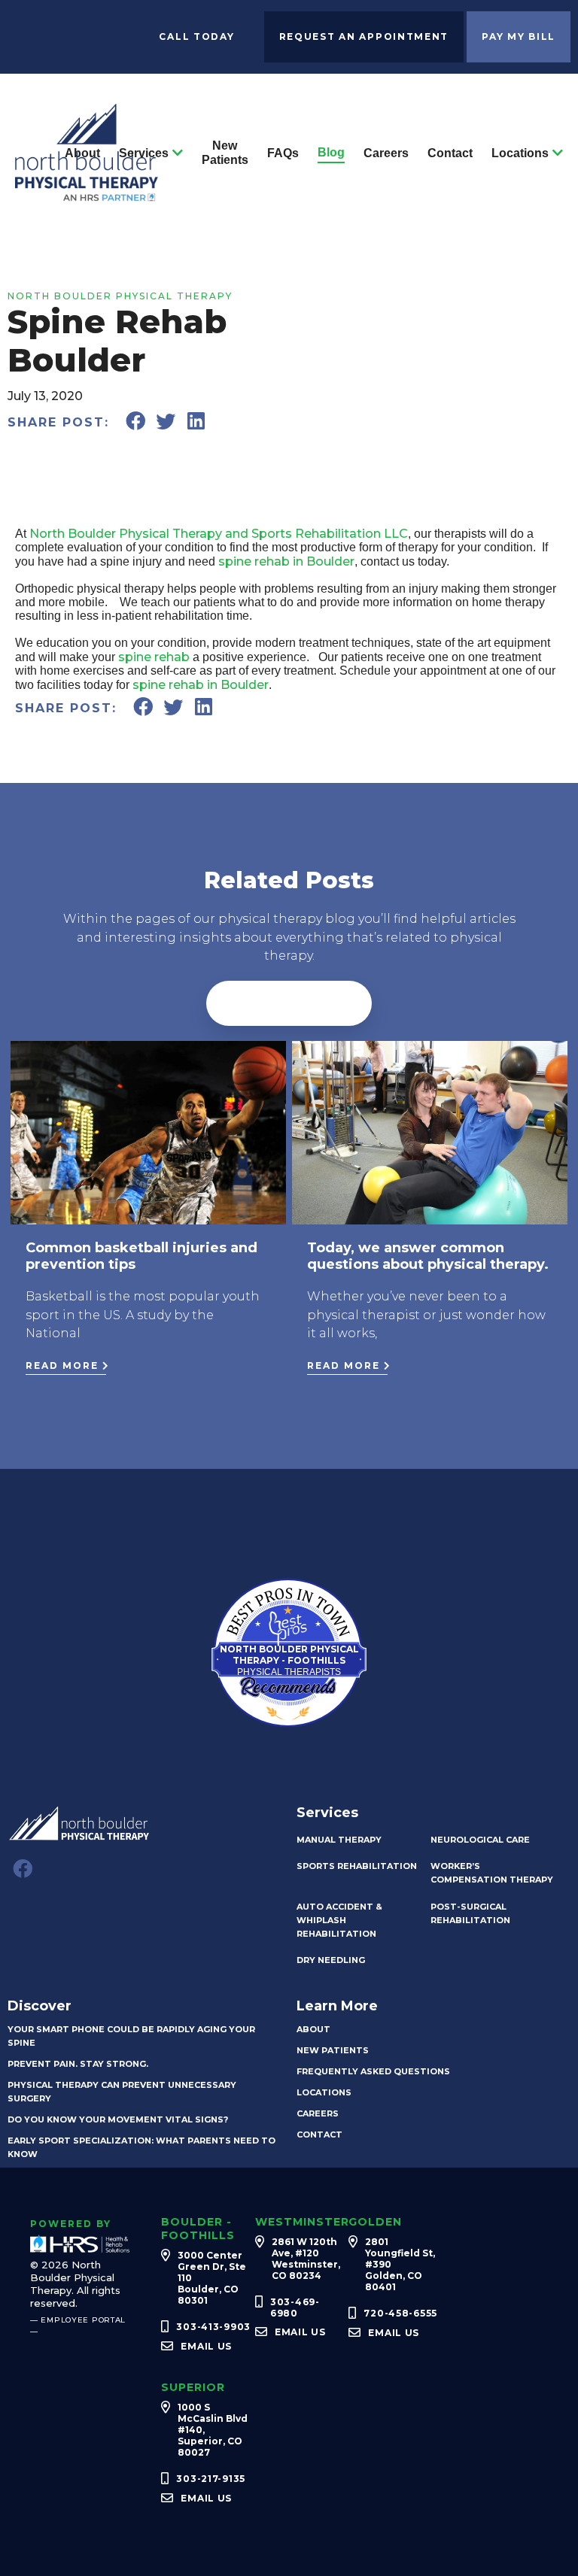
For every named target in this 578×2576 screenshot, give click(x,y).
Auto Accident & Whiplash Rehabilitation (339, 1920)
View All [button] (289, 1003)
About (82, 153)
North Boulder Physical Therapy (120, 296)
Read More (62, 1365)
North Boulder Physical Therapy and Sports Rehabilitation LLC (219, 534)
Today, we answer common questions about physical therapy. (428, 1256)
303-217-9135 (211, 2479)
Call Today (196, 36)
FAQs (283, 153)
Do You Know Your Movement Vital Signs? (118, 2119)
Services (144, 153)
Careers (386, 153)
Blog (331, 152)
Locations (520, 153)
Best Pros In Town (289, 1593)
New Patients (225, 153)
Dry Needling (331, 1960)
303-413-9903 (213, 2327)
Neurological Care (480, 1840)
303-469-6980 (295, 2307)
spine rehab (154, 657)
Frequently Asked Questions (373, 2071)
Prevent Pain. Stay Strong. (78, 2064)
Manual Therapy (339, 1840)
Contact (450, 153)
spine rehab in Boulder (286, 561)
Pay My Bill (519, 36)
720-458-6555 (400, 2313)
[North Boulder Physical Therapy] (87, 194)
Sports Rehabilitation (357, 1866)
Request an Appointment (364, 36)
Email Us (206, 2346)
